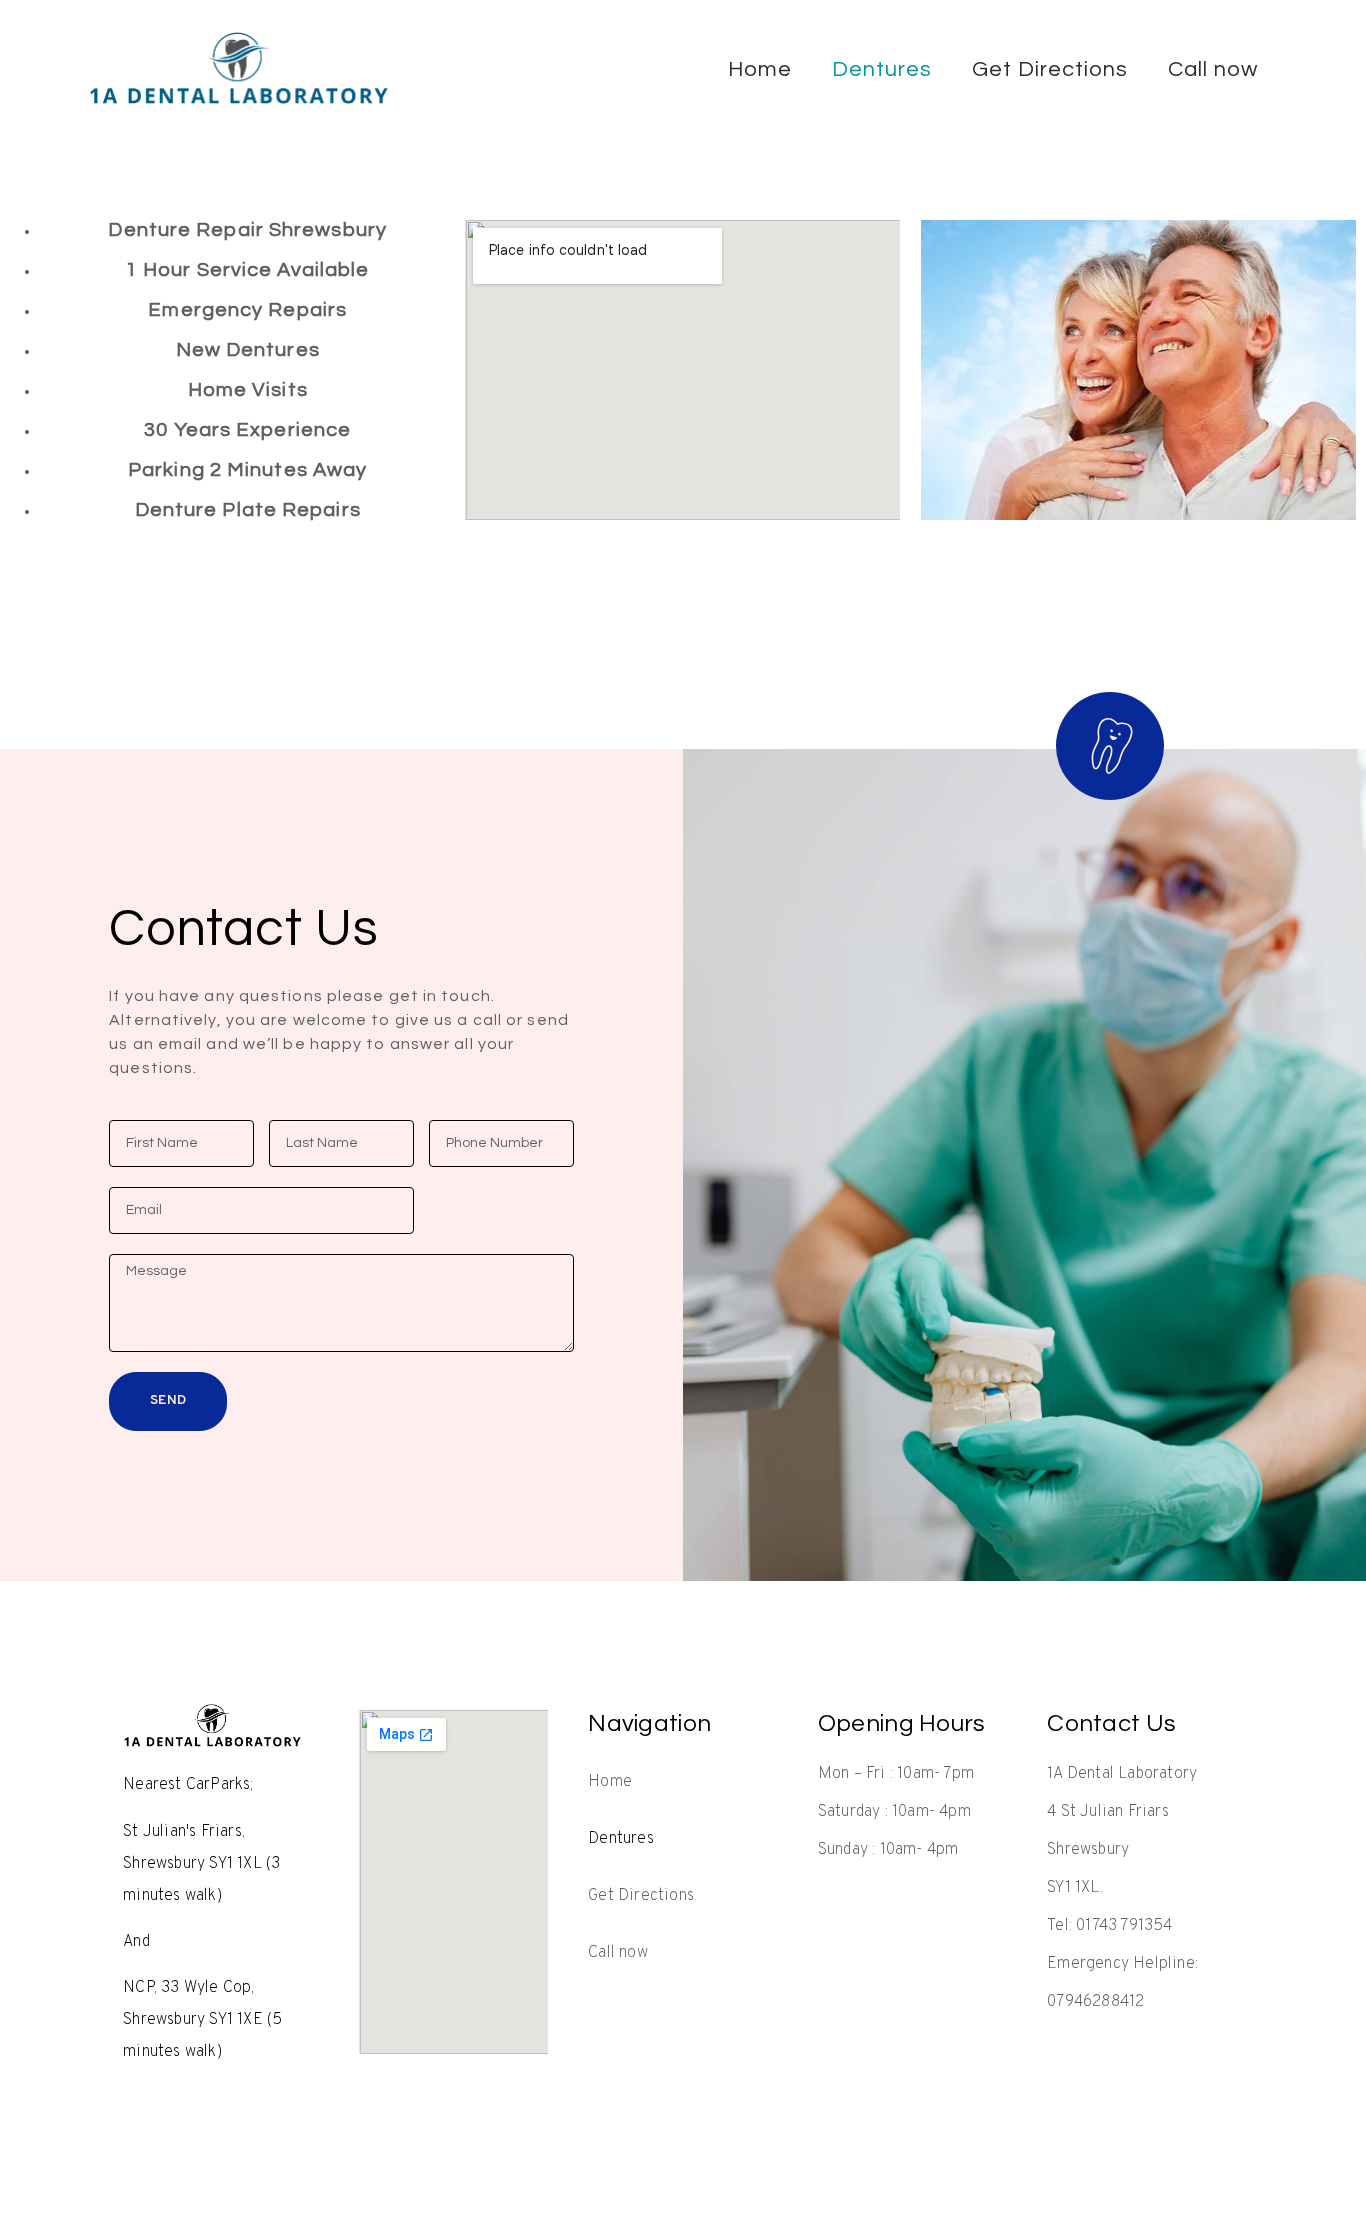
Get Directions (1050, 69)
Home (760, 69)
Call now (1213, 69)
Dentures (882, 69)
